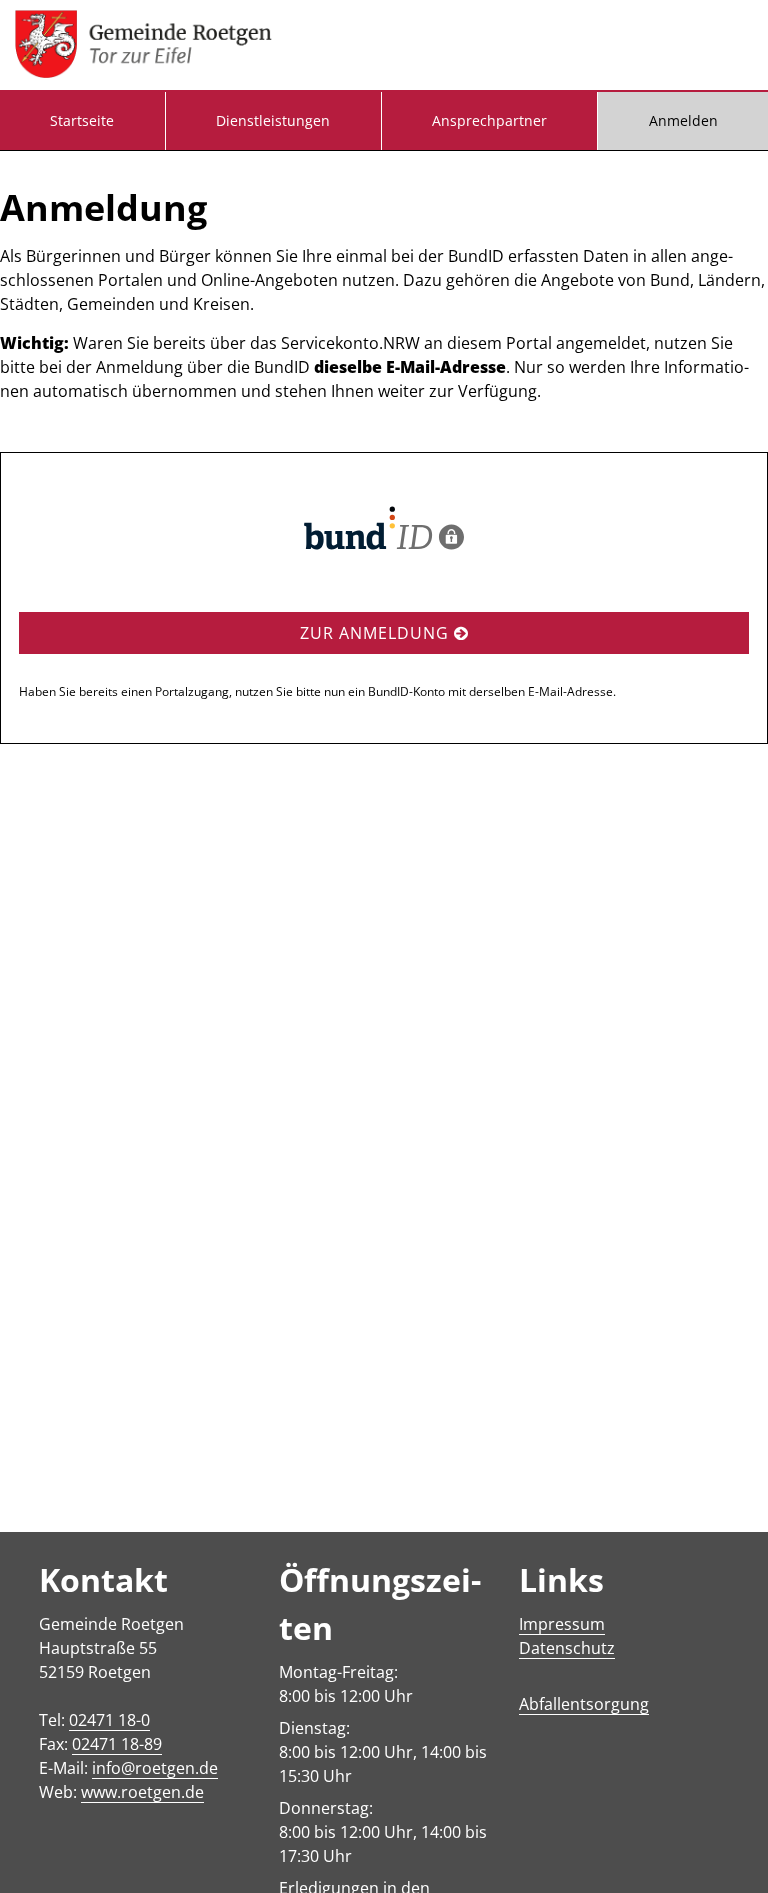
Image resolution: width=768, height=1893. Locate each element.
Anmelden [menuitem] (683, 120)
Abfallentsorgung (584, 1704)
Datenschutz (567, 1648)
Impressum (562, 1624)
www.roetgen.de (142, 1792)
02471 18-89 (117, 1744)
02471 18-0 (109, 1720)
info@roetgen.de (155, 1768)
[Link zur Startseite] (143, 45)
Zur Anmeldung (377, 633)
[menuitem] (82, 121)
